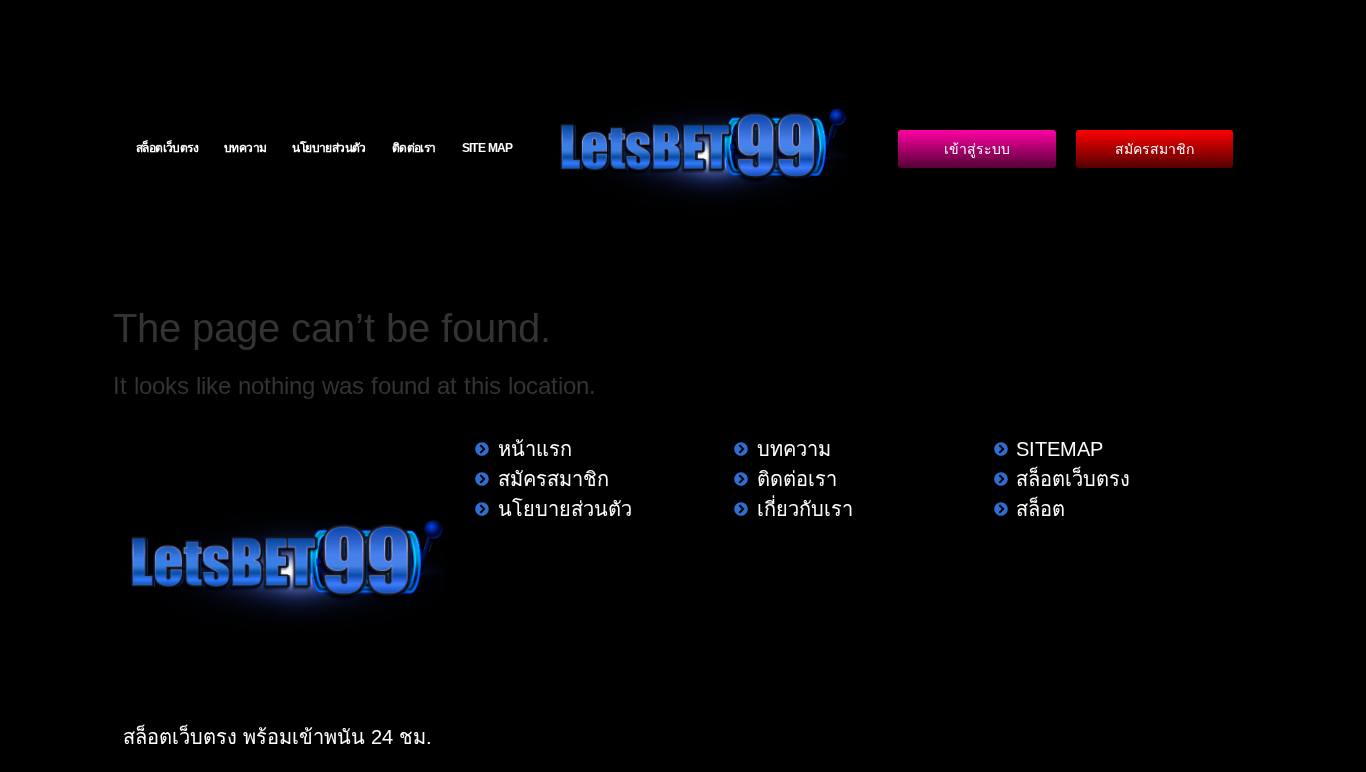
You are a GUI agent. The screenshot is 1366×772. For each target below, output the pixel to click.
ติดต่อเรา (414, 148)
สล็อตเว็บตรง (167, 148)
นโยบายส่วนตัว (328, 148)
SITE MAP (487, 148)
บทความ (245, 148)
